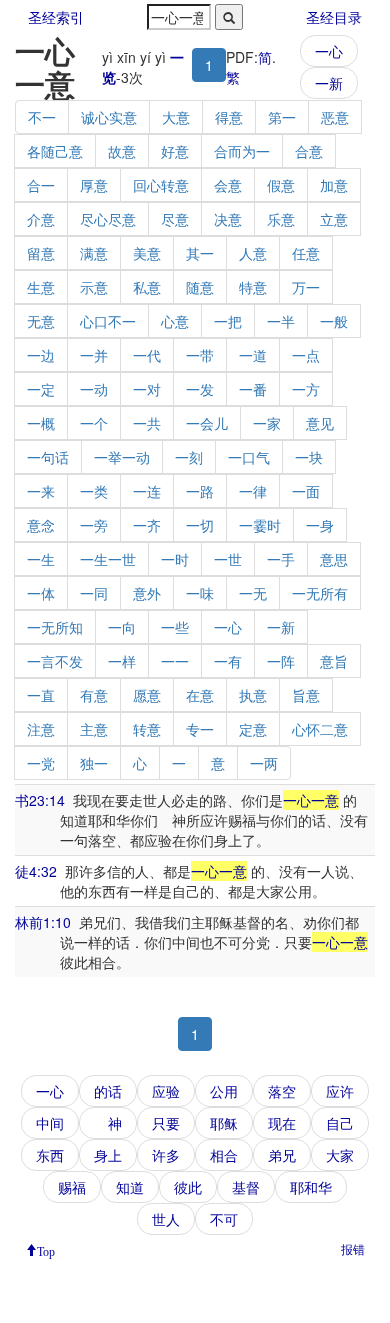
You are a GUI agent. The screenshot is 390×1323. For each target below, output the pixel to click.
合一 (41, 185)
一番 (253, 389)
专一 (200, 729)
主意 (94, 729)
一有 (228, 661)
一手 (281, 559)
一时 (175, 559)
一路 (200, 491)
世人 (166, 1219)
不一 (42, 117)
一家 (267, 423)
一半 (281, 321)
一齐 (147, 525)
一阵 (281, 661)
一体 (41, 593)
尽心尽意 (108, 219)
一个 (94, 423)
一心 (329, 51)
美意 (147, 253)
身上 (108, 1155)
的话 (108, 1091)
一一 (175, 661)
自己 (340, 1123)
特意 (253, 287)
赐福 (72, 1187)
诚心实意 (109, 117)
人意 (253, 253)
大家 (340, 1155)
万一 (306, 287)
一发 (200, 389)
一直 (41, 695)
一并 (94, 355)
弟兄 (282, 1155)
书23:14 (40, 800)
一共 (147, 423)
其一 (200, 253)
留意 (41, 253)
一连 (147, 491)
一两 (264, 763)
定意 (253, 729)
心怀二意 (320, 729)
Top (46, 1250)
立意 (334, 219)
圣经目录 (334, 17)
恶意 (335, 117)
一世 (228, 559)
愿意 (147, 695)
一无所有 (320, 593)
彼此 (188, 1187)
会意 (228, 185)
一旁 (94, 525)
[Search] (229, 17)
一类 (94, 491)
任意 (306, 253)
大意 (176, 117)
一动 (94, 389)
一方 (306, 389)
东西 (50, 1155)
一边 (41, 355)
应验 (166, 1091)
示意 (94, 287)
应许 (340, 1091)
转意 (147, 729)
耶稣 (224, 1123)
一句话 (48, 457)
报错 (353, 1248)
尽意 (175, 219)
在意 (200, 695)
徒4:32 (36, 871)
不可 (224, 1219)
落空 (282, 1091)
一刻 (189, 457)
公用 (224, 1091)
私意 (147, 287)
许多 (166, 1155)
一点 (306, 355)
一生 (41, 559)
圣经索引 (56, 17)
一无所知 (55, 627)
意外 (147, 593)
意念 (41, 525)
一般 (334, 321)
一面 (306, 491)
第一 (282, 117)
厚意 (94, 185)
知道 (130, 1187)
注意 (41, 729)
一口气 (249, 457)
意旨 (334, 661)
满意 (94, 253)
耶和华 (311, 1187)
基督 (246, 1187)
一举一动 (122, 457)
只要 (166, 1123)
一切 (200, 525)
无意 (41, 321)
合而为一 (242, 151)
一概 (41, 423)
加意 (334, 185)
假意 (281, 185)
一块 (309, 457)
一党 (41, 763)
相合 (224, 1155)
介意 (41, 219)
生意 (41, 287)
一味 (200, 593)
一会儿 (207, 423)
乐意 (281, 219)
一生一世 (108, 559)
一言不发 (55, 661)
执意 (253, 695)
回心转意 (161, 185)
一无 (253, 593)
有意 (94, 695)
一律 (253, 491)
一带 (200, 355)
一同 (94, 593)
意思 (334, 559)
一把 (228, 321)
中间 (50, 1123)
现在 (282, 1123)
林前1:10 (43, 922)
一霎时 (260, 525)
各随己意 (55, 151)
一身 (320, 525)
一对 (147, 389)
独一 (94, 763)
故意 (122, 151)
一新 (329, 83)
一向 (122, 627)
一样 (122, 661)
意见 (320, 423)
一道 (253, 355)
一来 (41, 491)
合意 (309, 151)
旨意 (306, 695)
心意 (175, 321)
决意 (228, 219)
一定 (41, 389)
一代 (147, 355)
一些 (175, 627)
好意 (175, 151)
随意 (200, 287)
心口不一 (108, 321)
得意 (229, 117)
